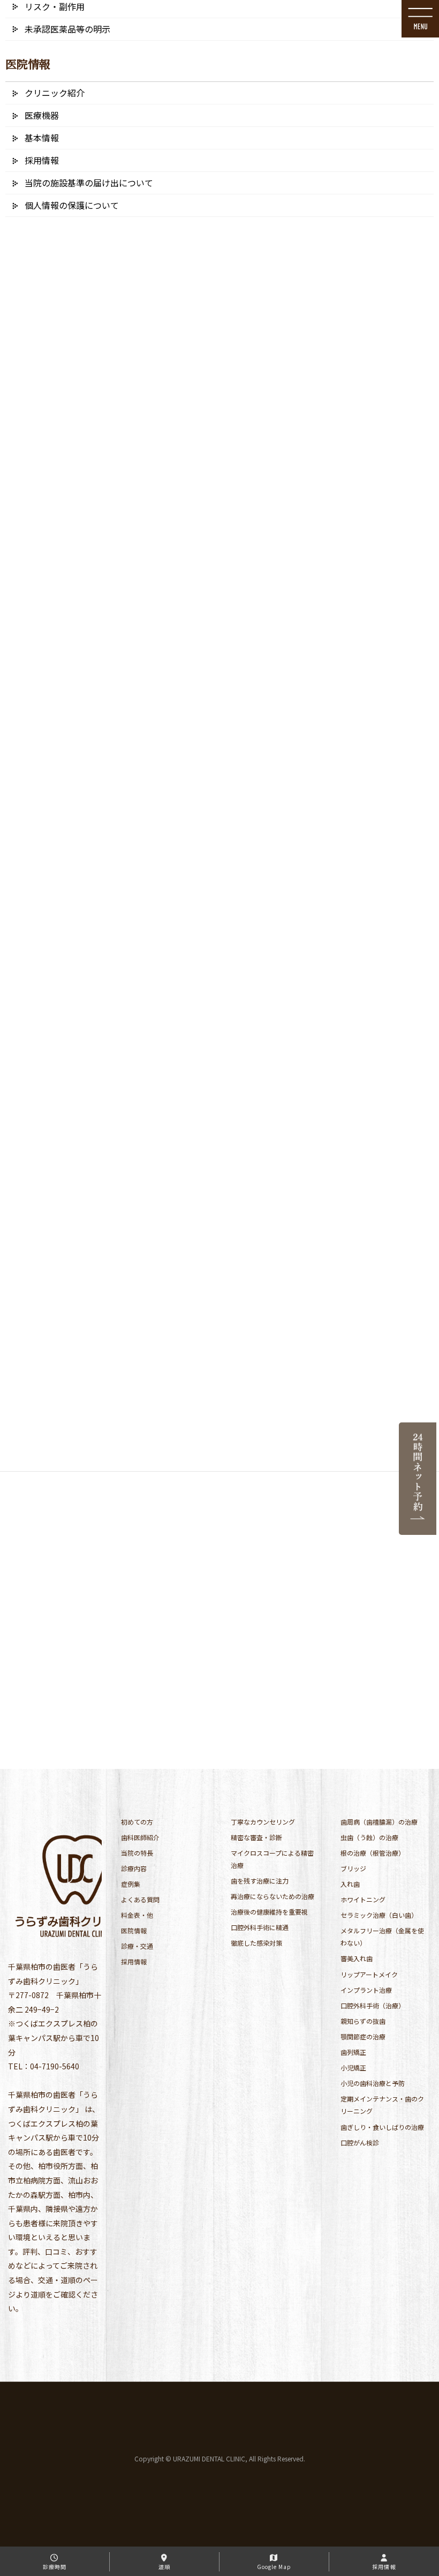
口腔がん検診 (360, 2142)
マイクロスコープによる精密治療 (272, 1859)
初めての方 (137, 1822)
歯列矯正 (353, 2052)
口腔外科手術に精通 (260, 1927)
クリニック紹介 (55, 93)
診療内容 (134, 1868)
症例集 (131, 1884)
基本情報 (42, 138)
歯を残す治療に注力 (260, 1881)
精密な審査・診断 (256, 1837)
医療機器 (42, 115)
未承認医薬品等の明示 (67, 29)
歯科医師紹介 (140, 1837)
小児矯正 (353, 2067)
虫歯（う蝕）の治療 (369, 1837)
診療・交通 (137, 1946)
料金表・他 (137, 1915)
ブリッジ (353, 1868)
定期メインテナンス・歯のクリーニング (382, 2105)
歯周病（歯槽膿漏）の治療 (379, 1822)
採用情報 (134, 1961)
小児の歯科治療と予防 (373, 2083)
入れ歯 (350, 1884)
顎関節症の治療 (363, 2036)
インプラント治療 (366, 1990)
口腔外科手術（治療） (373, 2005)
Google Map (274, 2567)
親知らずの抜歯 (363, 2021)
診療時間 (55, 2567)
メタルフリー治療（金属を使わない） (382, 1937)
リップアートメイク (369, 1974)
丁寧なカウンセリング (263, 1822)
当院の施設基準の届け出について (89, 183)
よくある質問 (140, 1899)
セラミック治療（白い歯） (379, 1915)
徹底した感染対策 (256, 1943)
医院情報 (134, 1930)
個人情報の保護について (72, 205)
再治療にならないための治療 (273, 1896)
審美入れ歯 (357, 1958)
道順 (164, 2567)
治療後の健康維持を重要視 (269, 1912)
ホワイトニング (363, 1899)
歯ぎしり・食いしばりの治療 (382, 2127)
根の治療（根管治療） (373, 1853)
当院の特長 (137, 1853)
